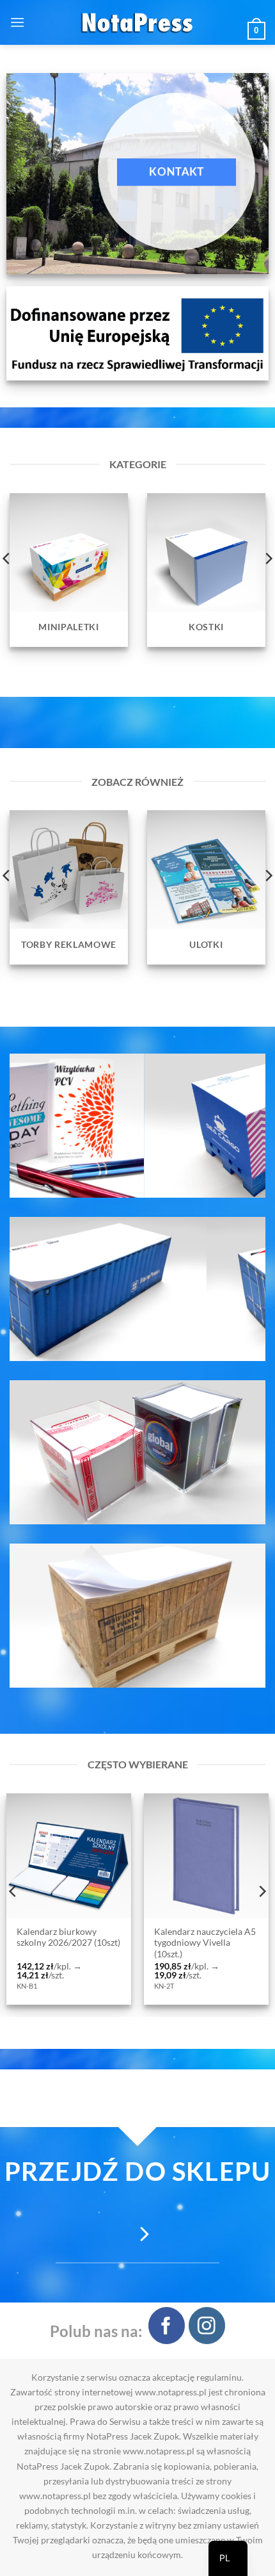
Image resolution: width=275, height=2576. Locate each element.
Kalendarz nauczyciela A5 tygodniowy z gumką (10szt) (177, 1943)
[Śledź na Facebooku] (167, 2325)
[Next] (262, 1892)
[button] (17, 22)
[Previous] (13, 1892)
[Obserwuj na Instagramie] (207, 2325)
